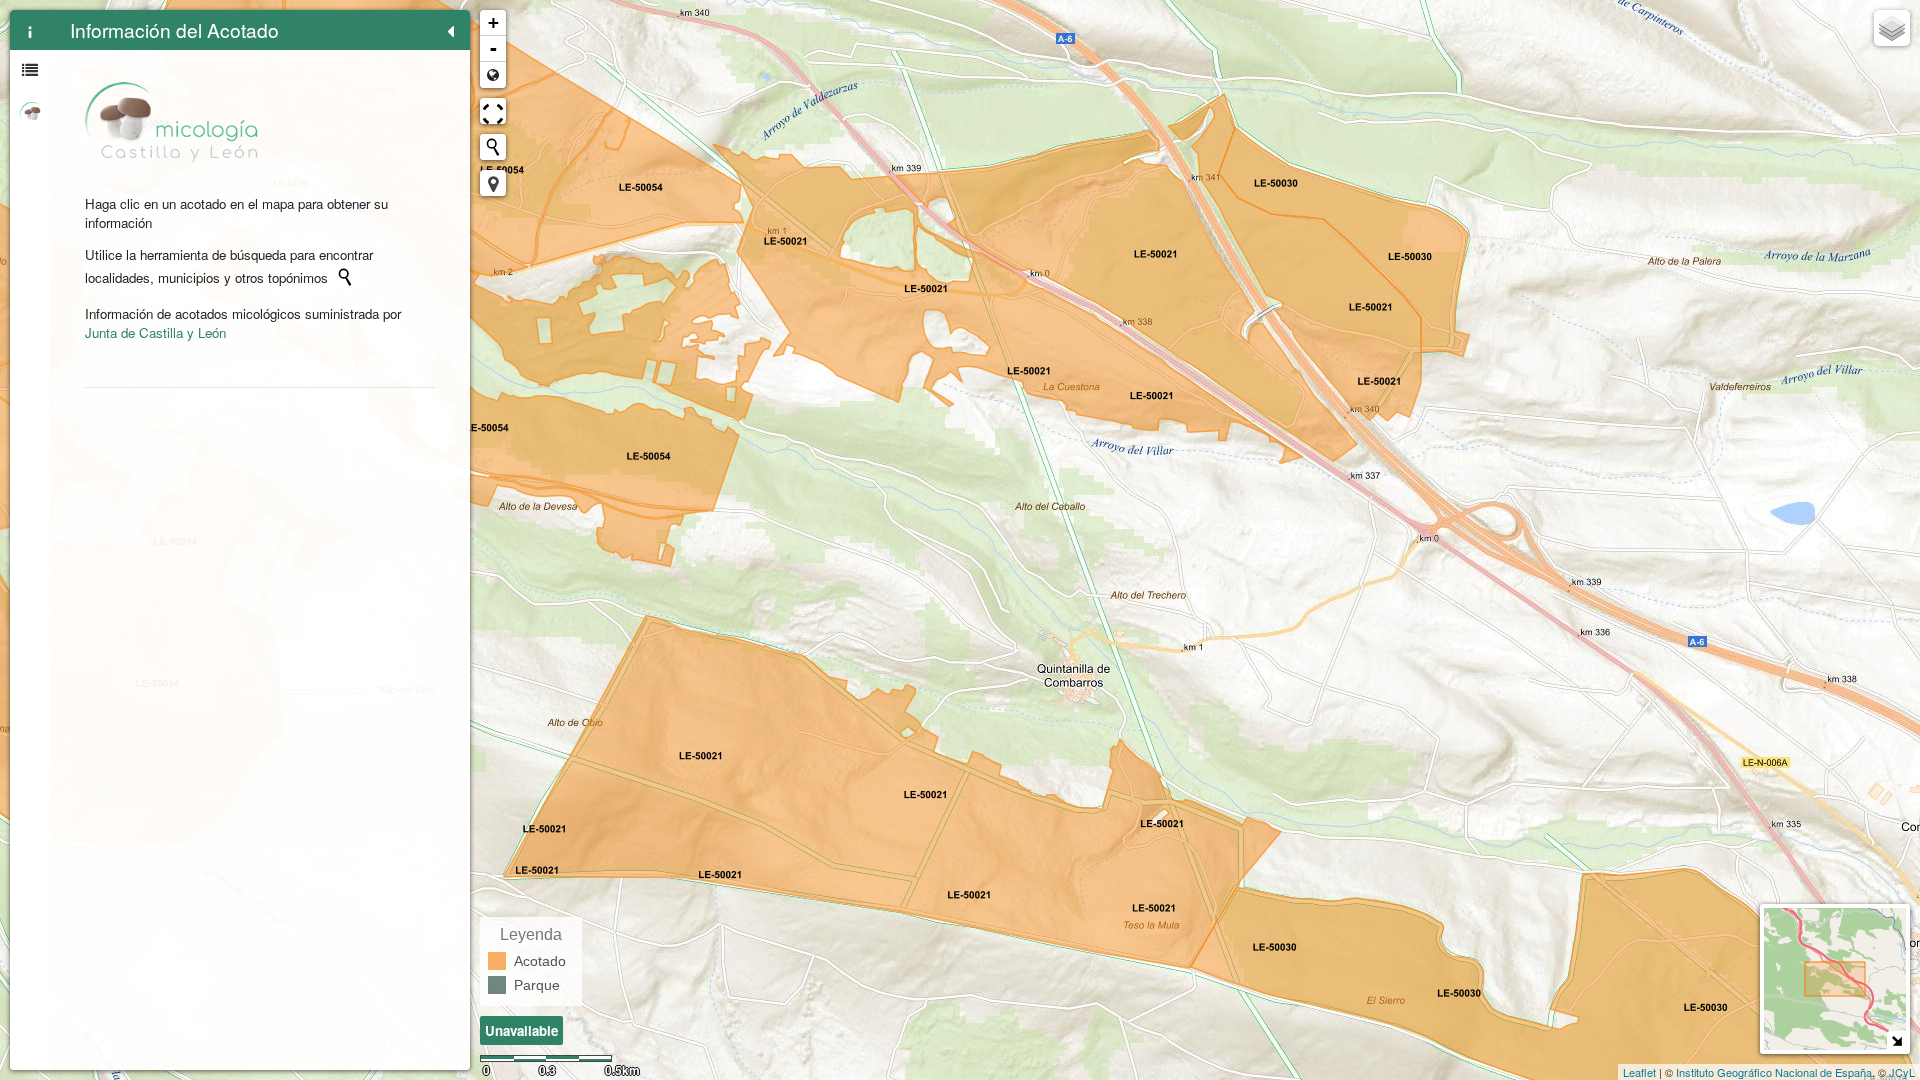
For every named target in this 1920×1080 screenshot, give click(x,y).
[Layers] (1892, 28)
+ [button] (493, 22)
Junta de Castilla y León (155, 332)
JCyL (1902, 1072)
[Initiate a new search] (345, 277)
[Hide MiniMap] (1896, 1040)
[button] (493, 183)
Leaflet (1639, 1072)
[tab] (30, 30)
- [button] (493, 48)
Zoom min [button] (493, 75)
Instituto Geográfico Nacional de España (1774, 1072)
